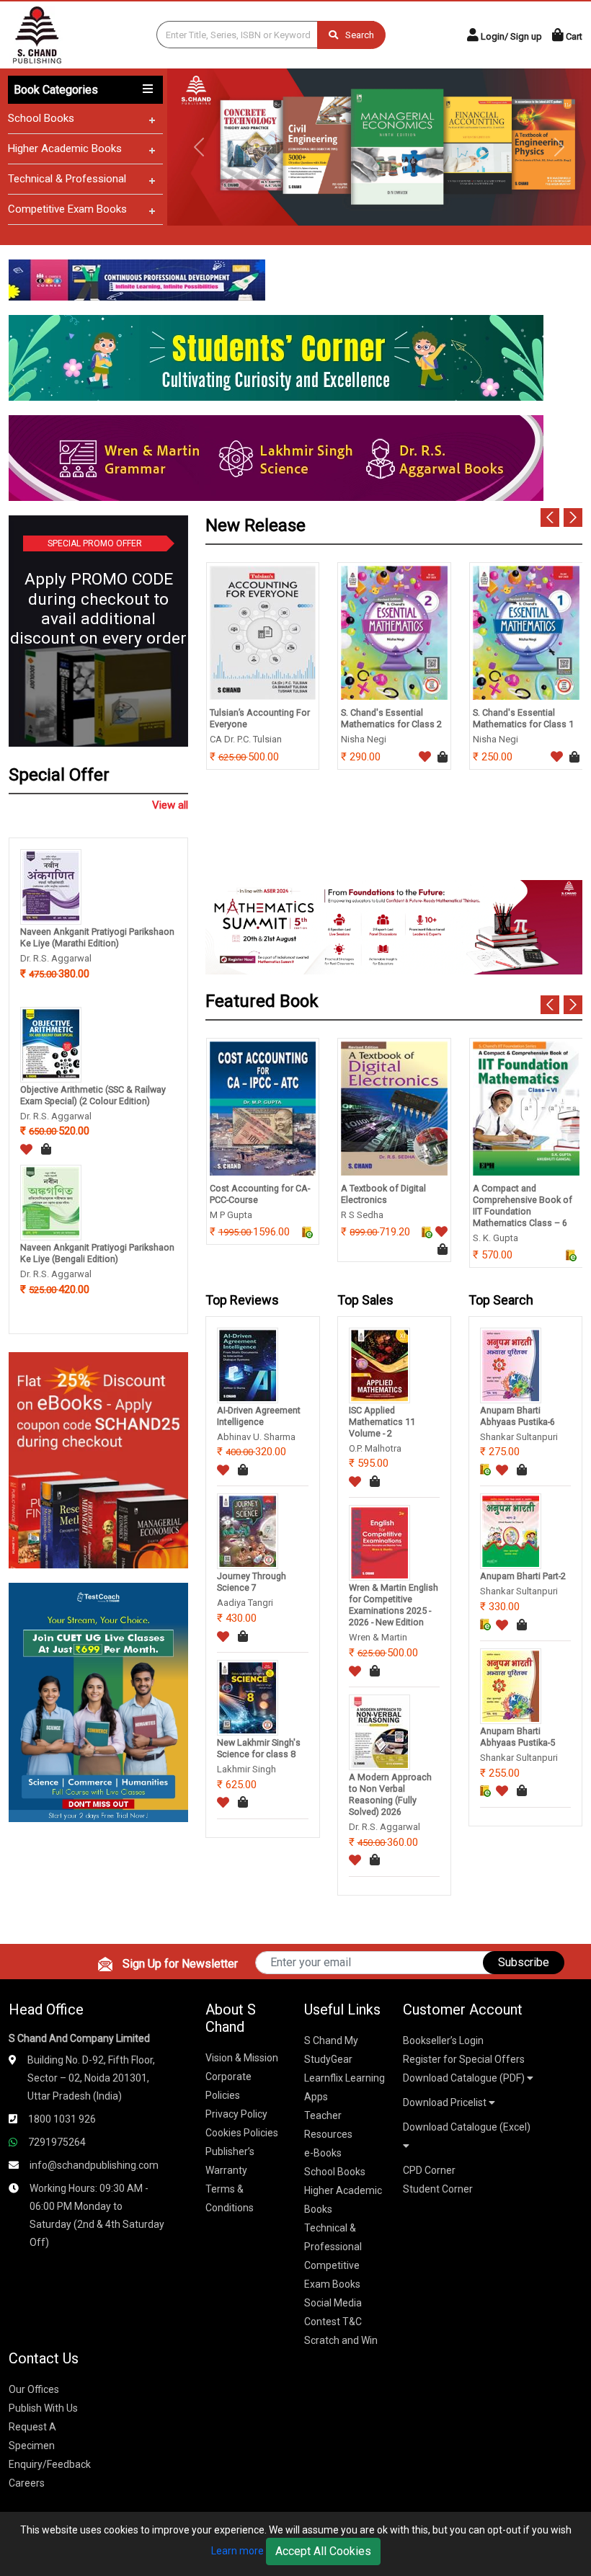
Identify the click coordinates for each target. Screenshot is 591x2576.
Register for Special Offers (464, 2059)
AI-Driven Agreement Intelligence (259, 1416)
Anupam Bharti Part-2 (523, 1576)
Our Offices (34, 2389)
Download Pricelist (446, 2102)
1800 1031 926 (62, 2119)
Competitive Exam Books (67, 209)
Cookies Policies (242, 2133)
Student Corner (438, 2189)
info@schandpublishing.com (94, 2165)
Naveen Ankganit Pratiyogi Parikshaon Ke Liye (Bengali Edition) (97, 1253)
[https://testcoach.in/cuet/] (98, 1701)
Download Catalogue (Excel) (467, 2127)
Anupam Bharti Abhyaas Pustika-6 (517, 1416)
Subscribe (524, 1962)
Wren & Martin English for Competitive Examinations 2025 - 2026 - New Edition (394, 1605)
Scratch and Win (341, 2340)
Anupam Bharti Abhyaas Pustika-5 (517, 1737)
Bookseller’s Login (443, 2040)
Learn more (237, 2551)
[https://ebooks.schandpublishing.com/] (98, 1459)
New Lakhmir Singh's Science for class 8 (259, 1748)
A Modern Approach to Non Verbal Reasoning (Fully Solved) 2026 (390, 1794)
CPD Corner (429, 2170)
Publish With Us (43, 2408)
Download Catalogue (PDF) (465, 2078)
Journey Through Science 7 (252, 1582)
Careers (27, 2483)
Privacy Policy (236, 2114)
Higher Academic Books (65, 148)
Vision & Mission (242, 2058)
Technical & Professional (67, 179)
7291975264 (57, 2142)
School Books (41, 118)
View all (170, 805)
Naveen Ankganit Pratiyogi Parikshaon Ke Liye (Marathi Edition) (97, 937)
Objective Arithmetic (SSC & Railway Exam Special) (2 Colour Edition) (93, 1095)
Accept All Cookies (323, 2551)
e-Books (323, 2153)
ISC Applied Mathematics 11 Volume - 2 (382, 1422)
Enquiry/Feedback (50, 2464)
